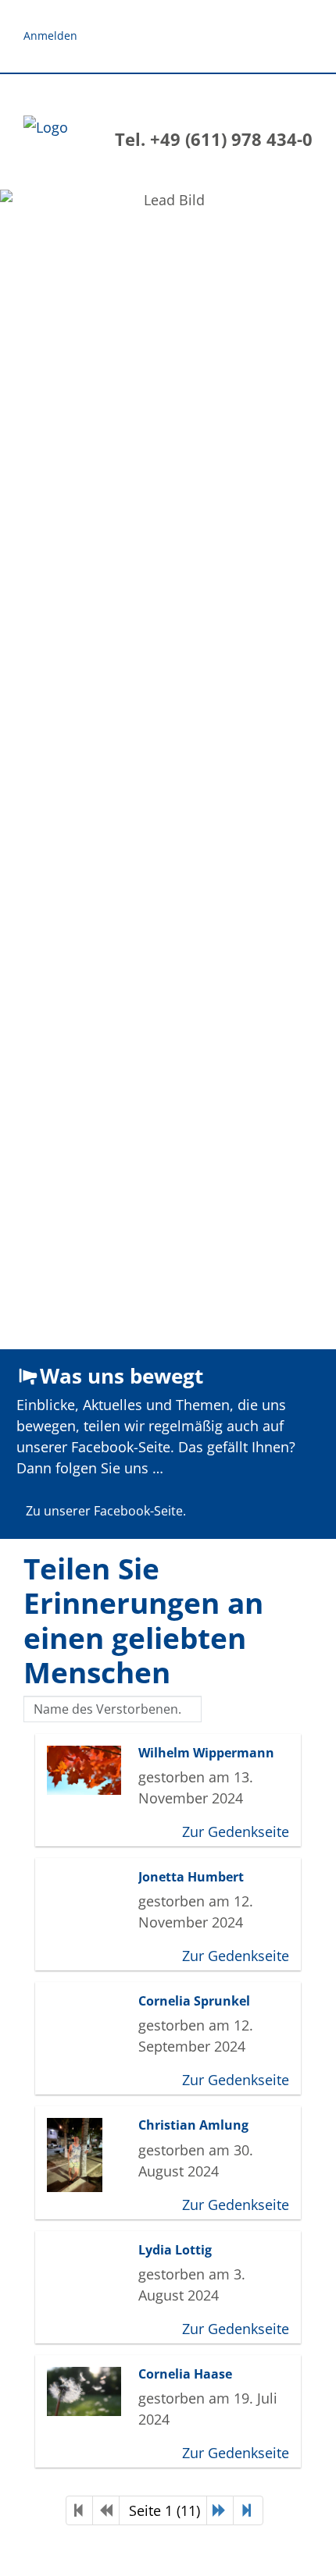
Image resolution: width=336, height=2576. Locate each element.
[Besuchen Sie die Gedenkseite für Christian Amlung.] (89, 2155)
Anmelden (50, 36)
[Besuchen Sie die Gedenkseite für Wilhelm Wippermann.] (89, 1770)
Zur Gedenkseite (236, 1832)
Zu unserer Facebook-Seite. (106, 1511)
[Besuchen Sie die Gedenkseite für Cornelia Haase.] (89, 2391)
